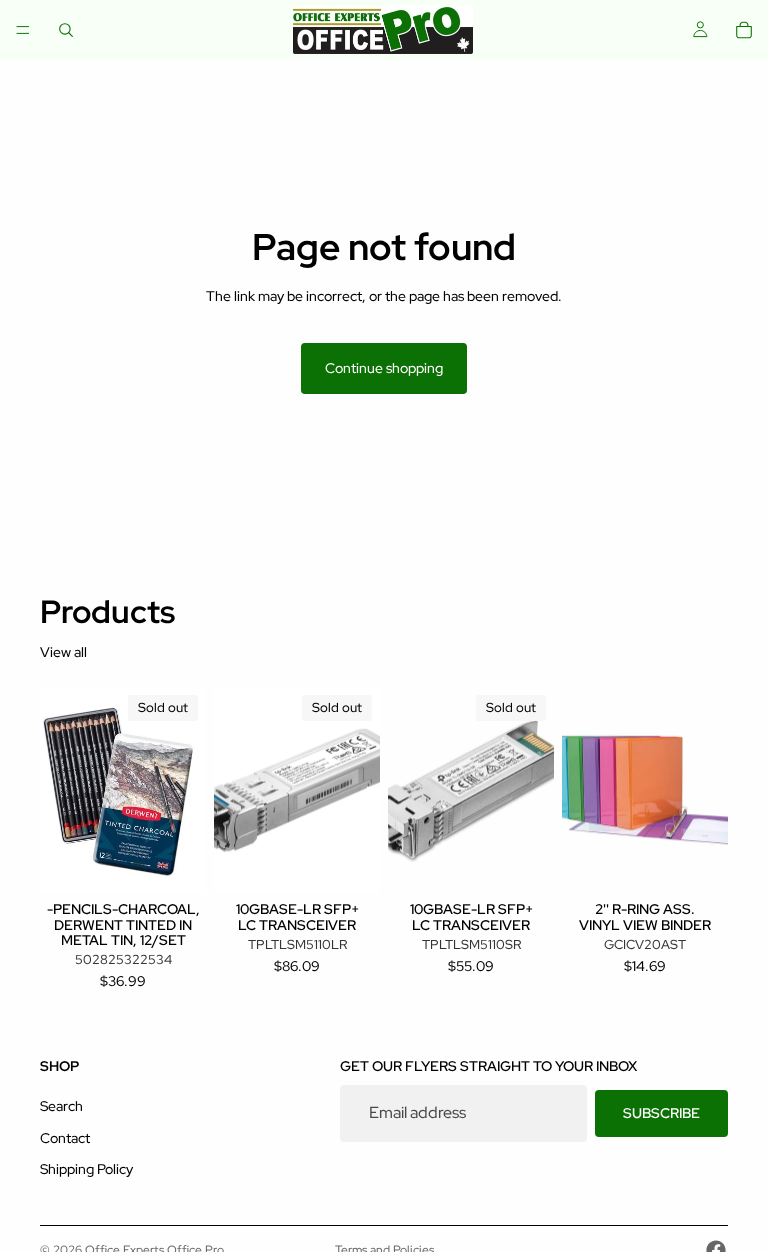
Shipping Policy (86, 1170)
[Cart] (744, 30)
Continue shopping (384, 368)
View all (63, 652)
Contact (65, 1138)
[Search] (66, 30)
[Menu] (23, 30)
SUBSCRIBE (661, 1113)
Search (61, 1106)
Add (714, 863)
